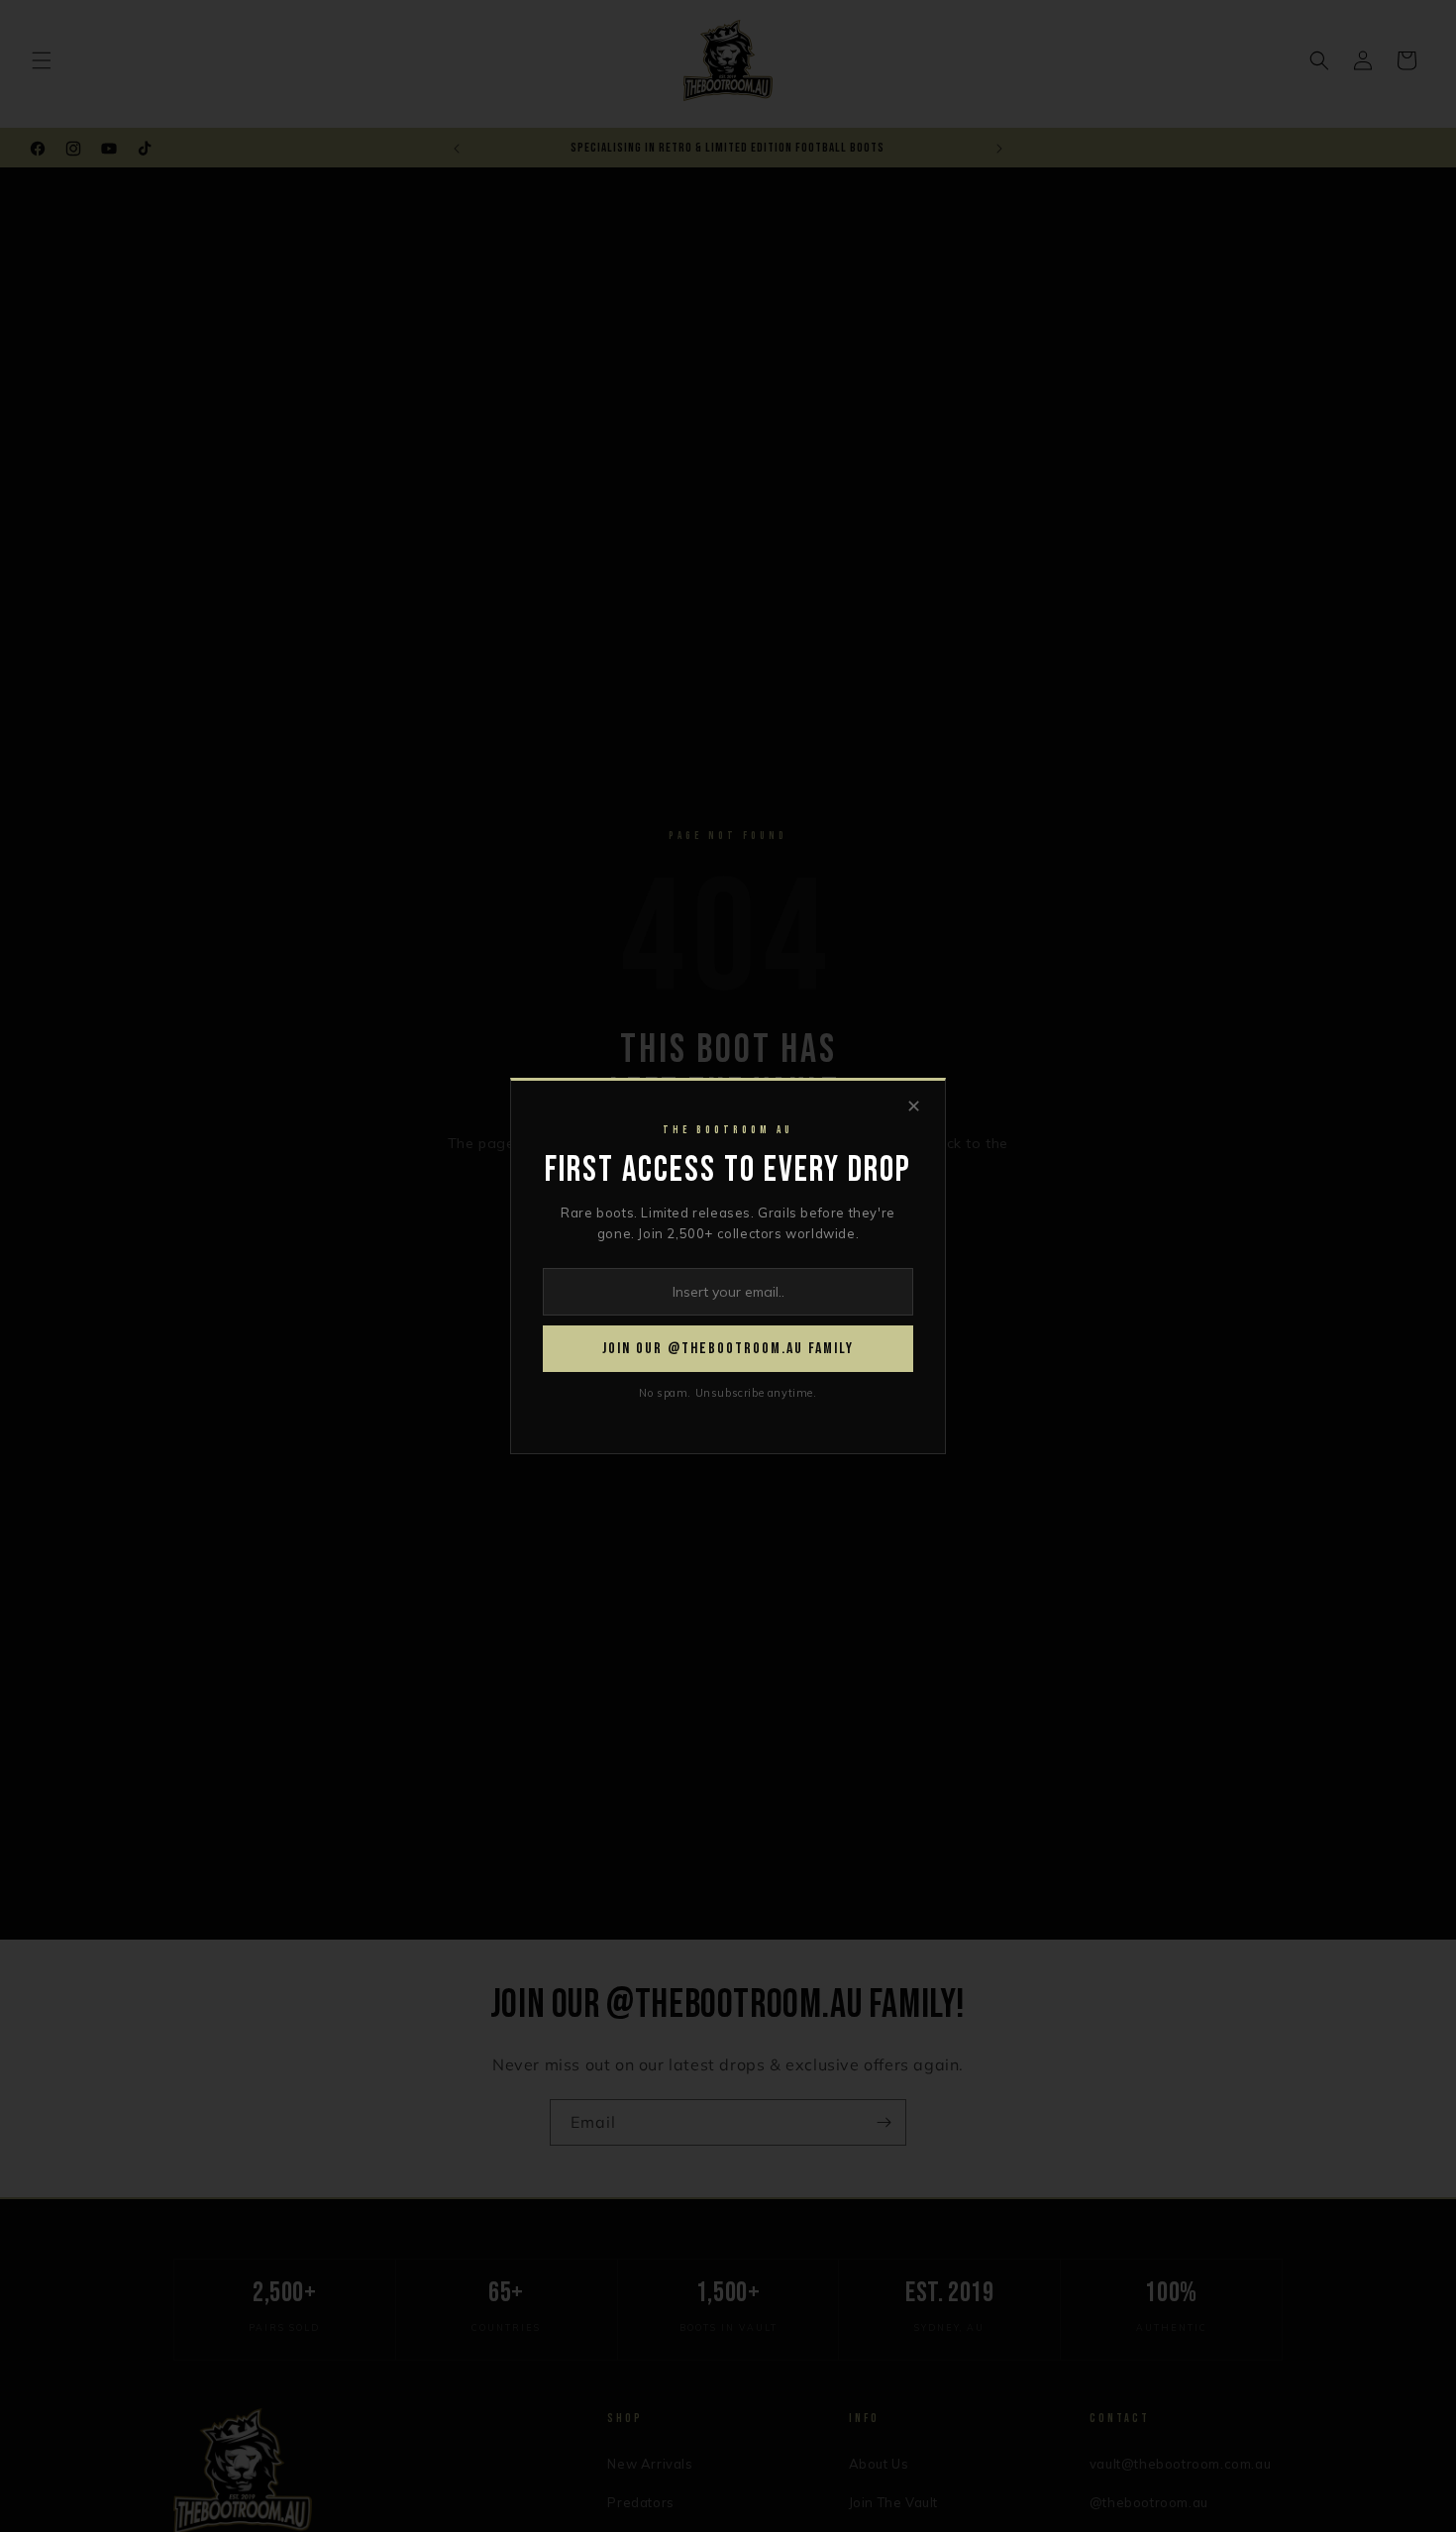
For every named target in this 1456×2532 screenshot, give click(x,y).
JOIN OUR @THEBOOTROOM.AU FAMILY (728, 1349)
